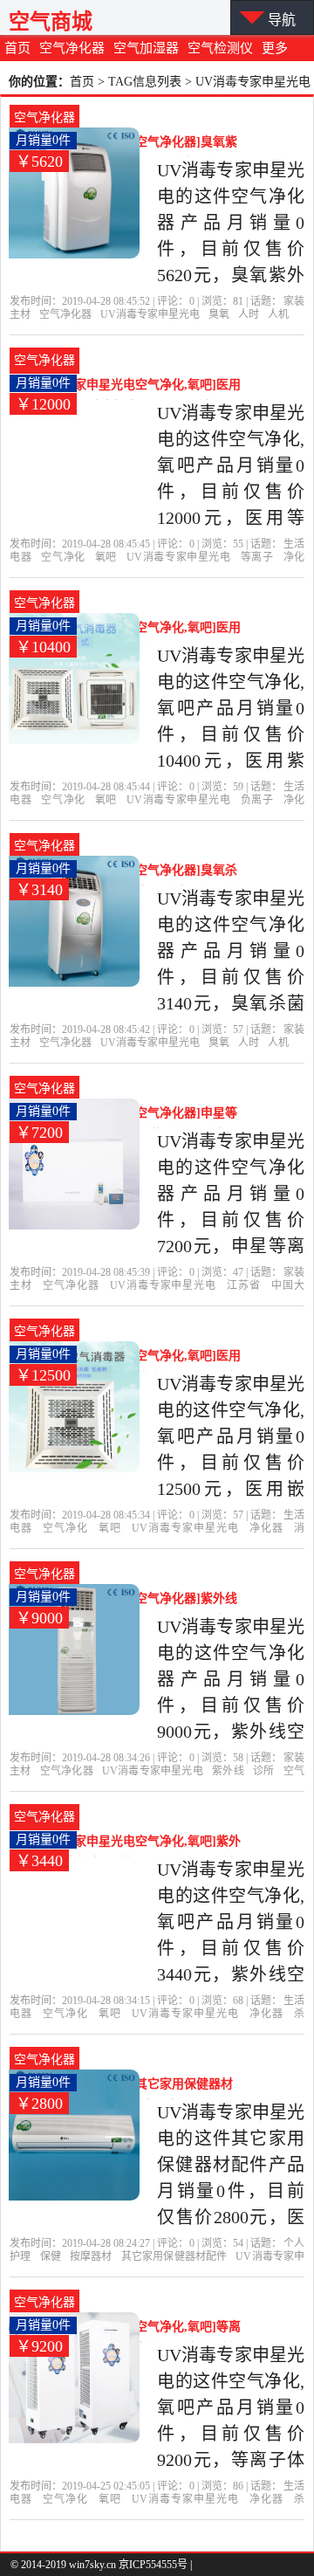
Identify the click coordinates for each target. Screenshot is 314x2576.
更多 (275, 48)
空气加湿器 (146, 48)
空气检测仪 (220, 48)
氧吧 (106, 557)
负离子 (257, 800)
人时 (249, 314)
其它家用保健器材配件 (174, 2256)
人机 (278, 314)
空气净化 (63, 557)
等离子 (257, 557)
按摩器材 (91, 2256)
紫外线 (228, 1771)
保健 (51, 2256)
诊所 (263, 1771)
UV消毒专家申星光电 (150, 314)
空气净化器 (72, 48)
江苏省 (244, 1285)
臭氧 (219, 314)
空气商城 (51, 21)
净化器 (266, 1528)
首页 (17, 48)
